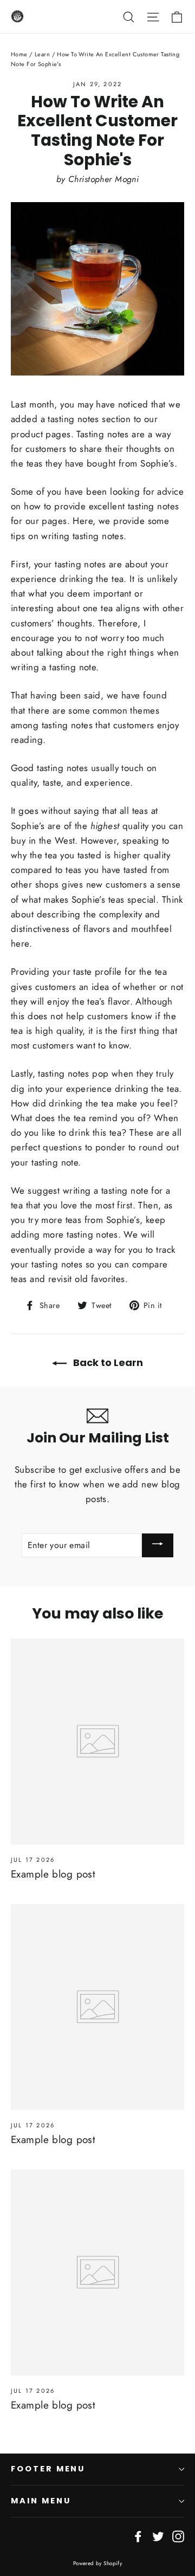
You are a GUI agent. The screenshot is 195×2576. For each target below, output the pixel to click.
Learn (42, 54)
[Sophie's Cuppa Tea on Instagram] (178, 2536)
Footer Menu (48, 2469)
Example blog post (53, 1874)
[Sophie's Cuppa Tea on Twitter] (158, 2536)
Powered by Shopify (98, 2563)
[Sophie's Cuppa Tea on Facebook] (138, 2536)
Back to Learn (107, 1363)
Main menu (41, 2501)
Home (19, 54)
